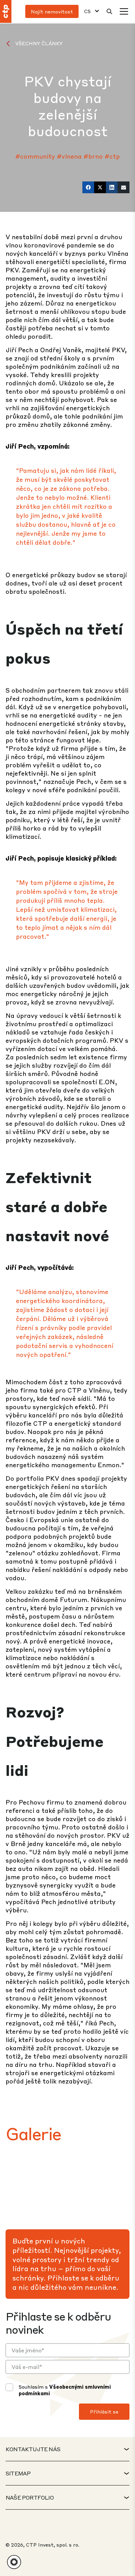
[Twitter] (100, 187)
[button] (14, 2562)
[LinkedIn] (112, 187)
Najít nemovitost (52, 11)
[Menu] (124, 11)
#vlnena (69, 156)
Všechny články (39, 43)
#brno (93, 156)
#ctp (112, 156)
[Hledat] (109, 11)
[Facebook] (88, 187)
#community (35, 156)
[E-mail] (124, 187)
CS (87, 11)
